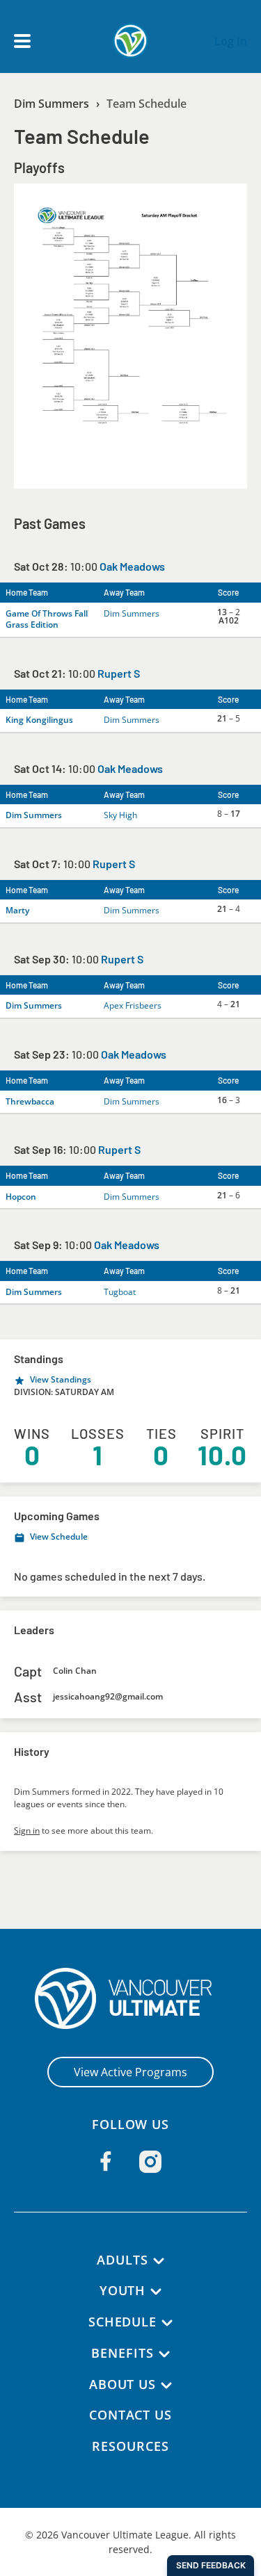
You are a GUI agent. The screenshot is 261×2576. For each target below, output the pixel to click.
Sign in (27, 1831)
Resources (130, 2446)
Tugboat (120, 1292)
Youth (123, 2290)
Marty (17, 910)
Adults (122, 2260)
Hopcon (21, 1197)
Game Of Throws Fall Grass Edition (47, 619)
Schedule (122, 2322)
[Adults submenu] (159, 2261)
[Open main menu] (22, 41)
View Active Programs (130, 2072)
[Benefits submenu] (164, 2354)
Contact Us (130, 2415)
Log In (231, 41)
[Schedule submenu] (167, 2323)
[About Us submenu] (166, 2386)
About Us (122, 2384)
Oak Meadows (132, 566)
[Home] (130, 1998)
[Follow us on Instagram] (150, 2162)
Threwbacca (30, 1101)
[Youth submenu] (156, 2292)
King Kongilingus (39, 720)
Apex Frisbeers (133, 1005)
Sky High (120, 815)
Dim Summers (52, 104)
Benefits (122, 2353)
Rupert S (119, 673)
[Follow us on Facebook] (106, 2161)
